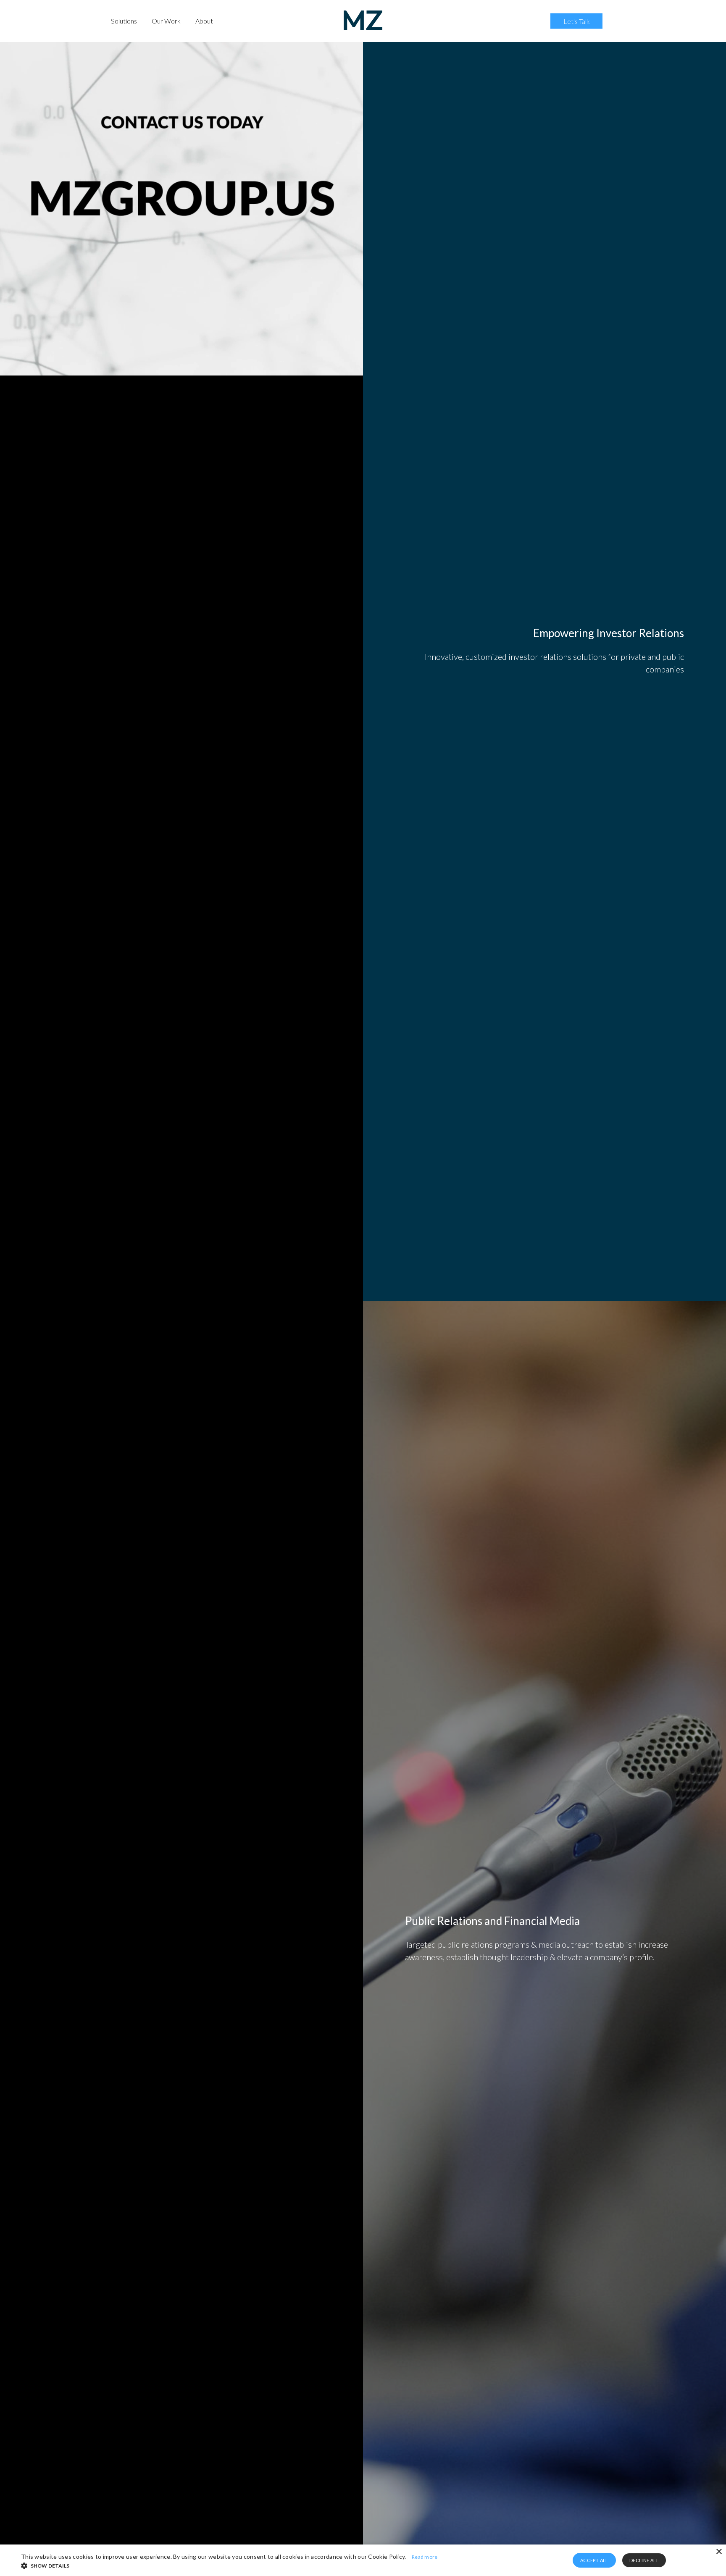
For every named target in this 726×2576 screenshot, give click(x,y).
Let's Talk (577, 21)
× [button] (719, 2552)
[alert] (363, 2560)
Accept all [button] (594, 2560)
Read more (425, 2557)
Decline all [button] (644, 2560)
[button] (278, 2565)
